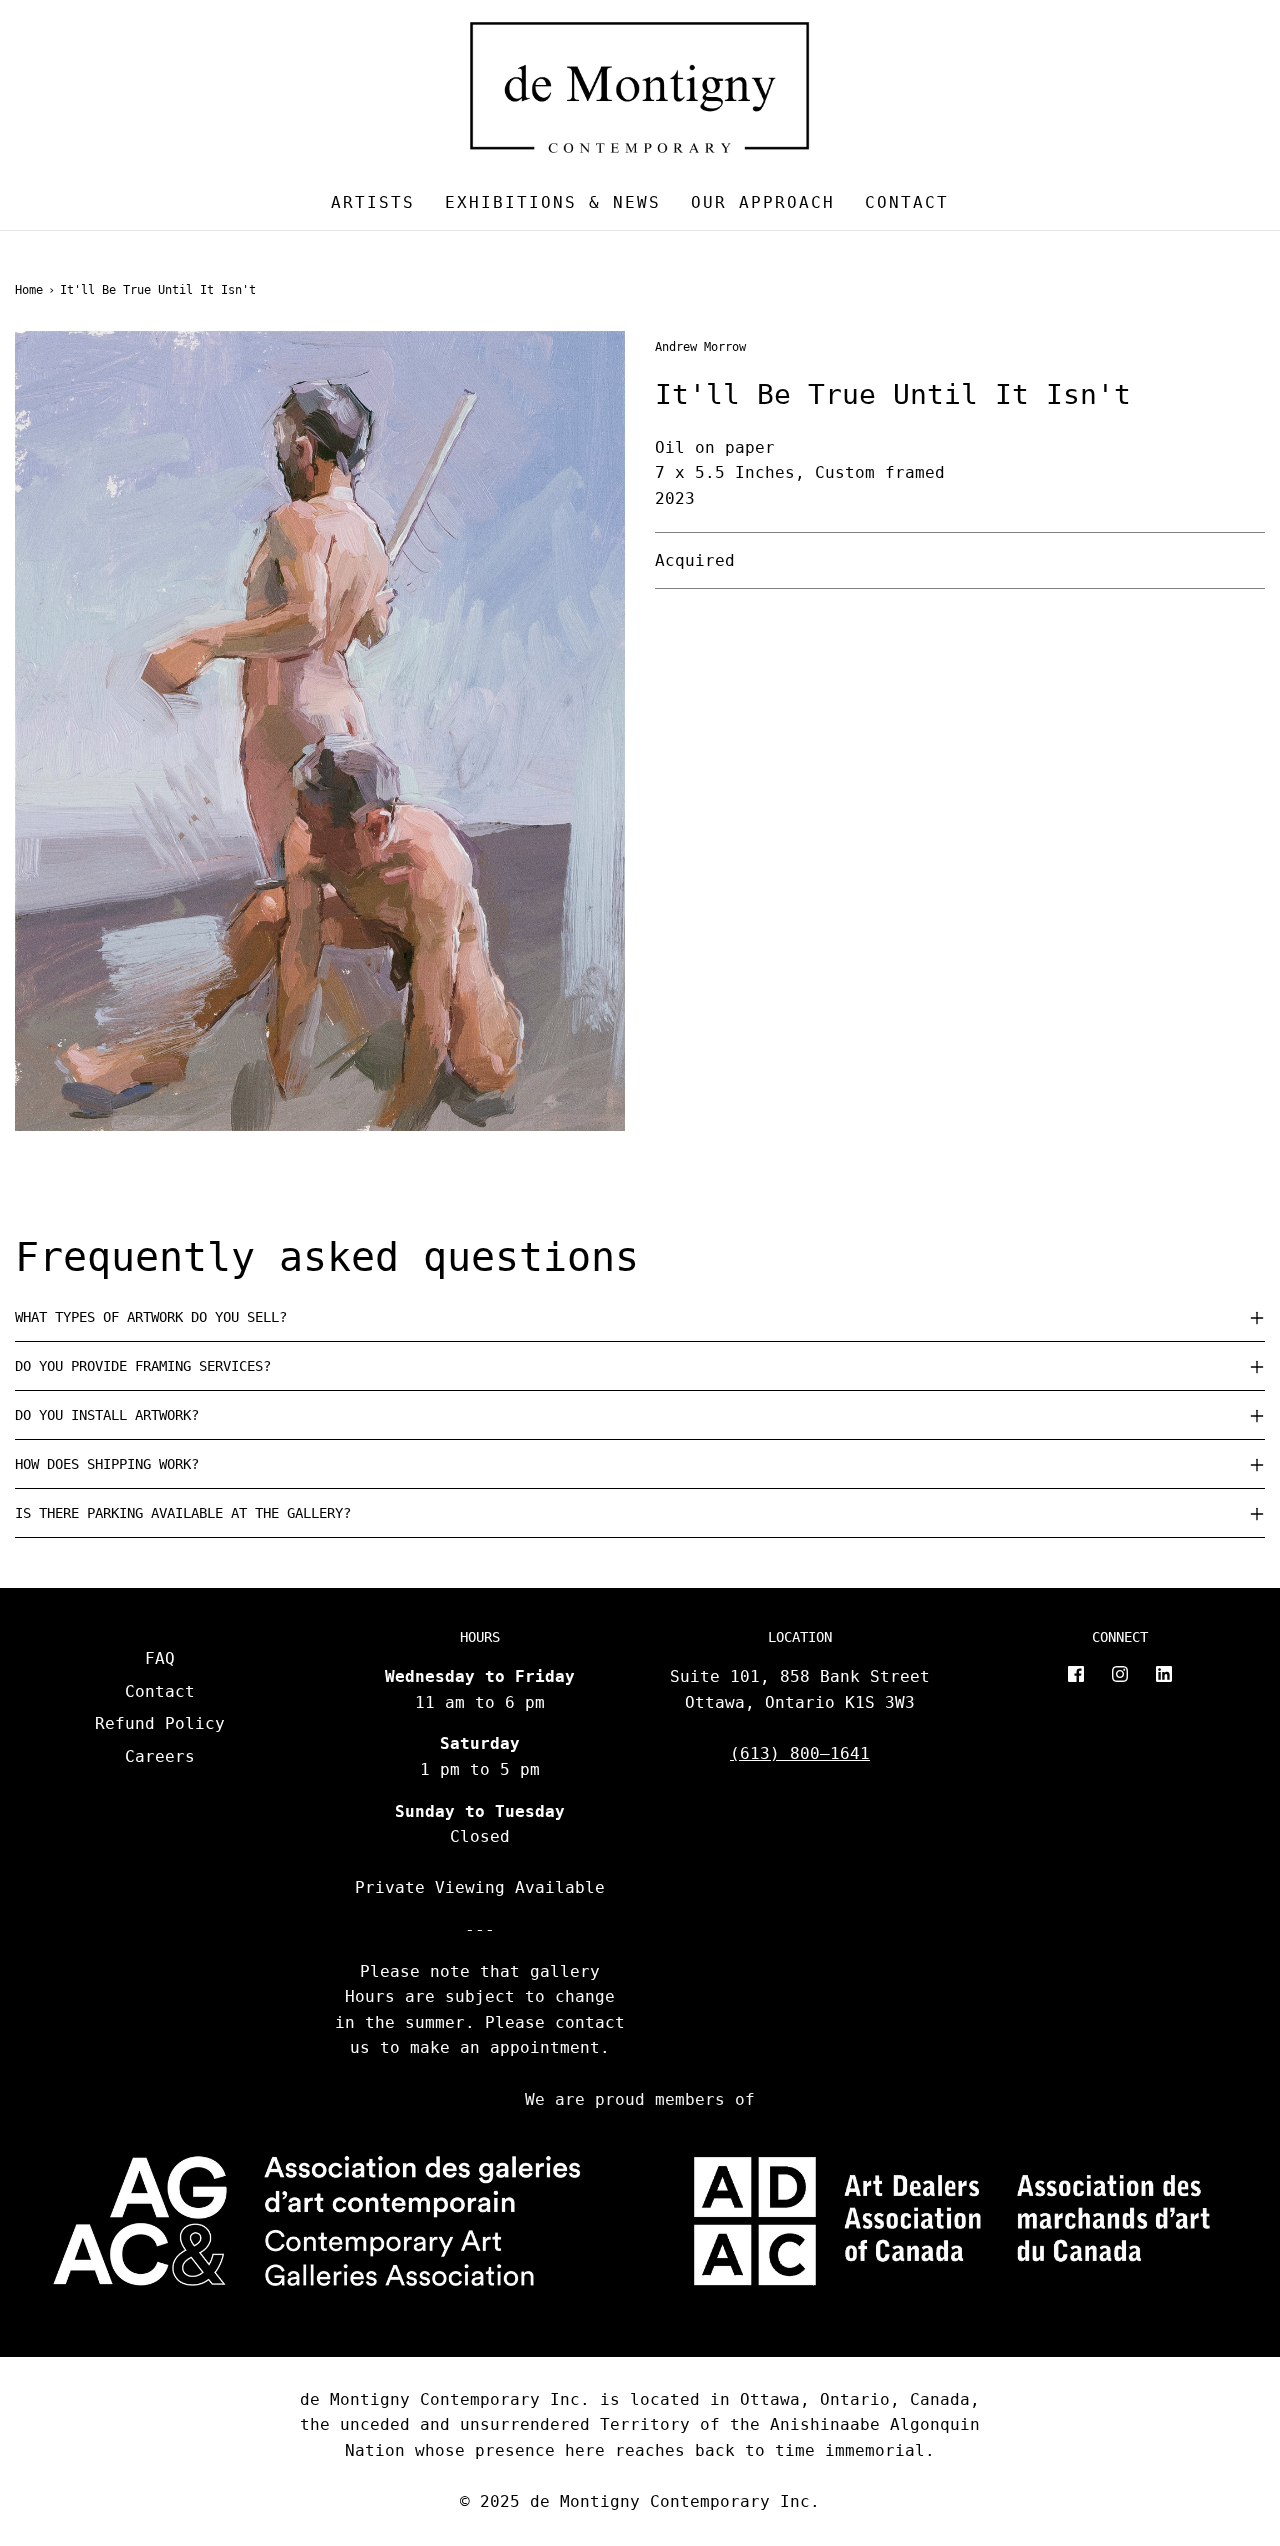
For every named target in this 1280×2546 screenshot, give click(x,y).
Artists (373, 202)
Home (29, 290)
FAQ (160, 1658)
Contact (907, 202)
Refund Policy (160, 1723)
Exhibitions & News (553, 202)
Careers (160, 1756)
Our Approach (763, 202)
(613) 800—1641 (800, 1753)
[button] (640, 1317)
